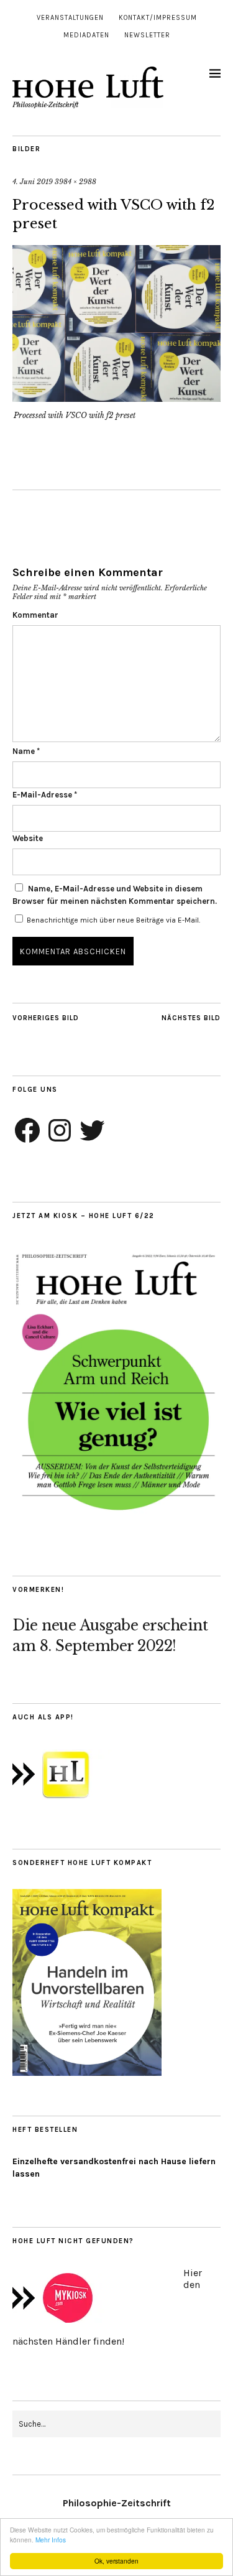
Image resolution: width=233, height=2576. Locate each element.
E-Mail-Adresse (45, 795)
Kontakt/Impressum (158, 18)
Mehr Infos (51, 2540)
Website (28, 838)
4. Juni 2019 (33, 182)
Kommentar (35, 615)
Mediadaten (86, 35)
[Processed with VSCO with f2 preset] (116, 398)
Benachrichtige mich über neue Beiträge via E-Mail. (113, 920)
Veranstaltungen (70, 18)
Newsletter (147, 35)
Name (26, 751)
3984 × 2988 (75, 182)
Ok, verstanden (116, 2561)
